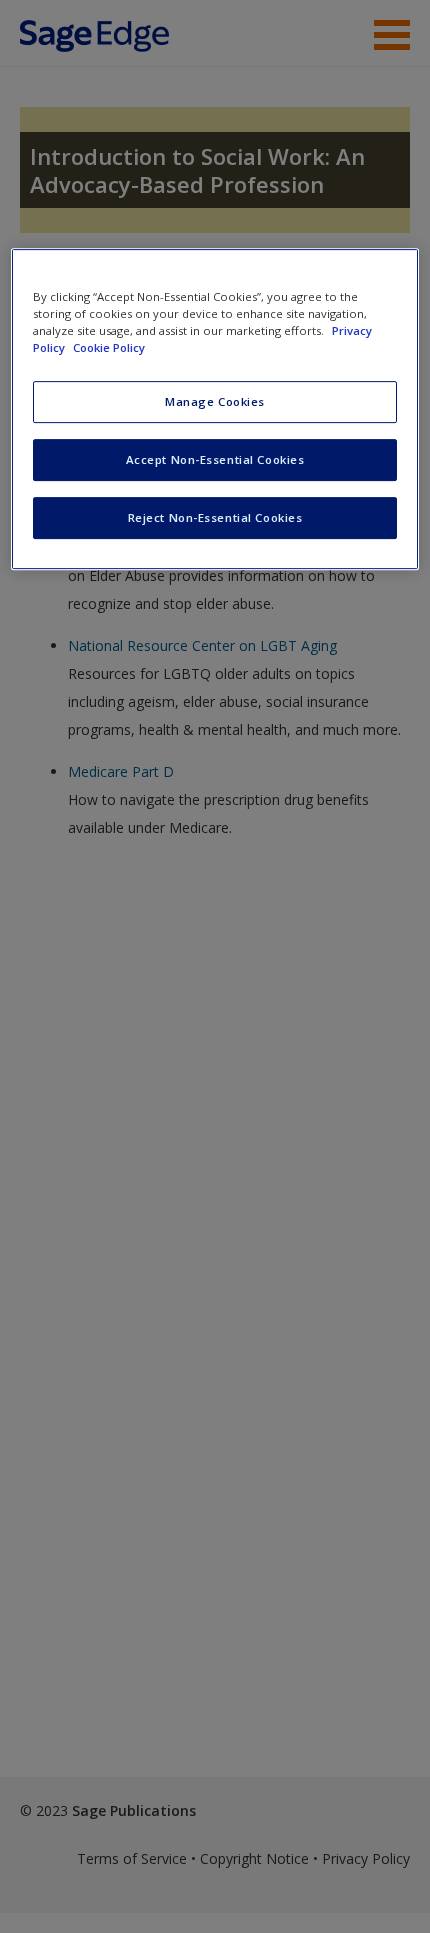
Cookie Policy (109, 347)
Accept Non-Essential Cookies (215, 459)
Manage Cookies (215, 401)
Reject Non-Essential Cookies (215, 517)
